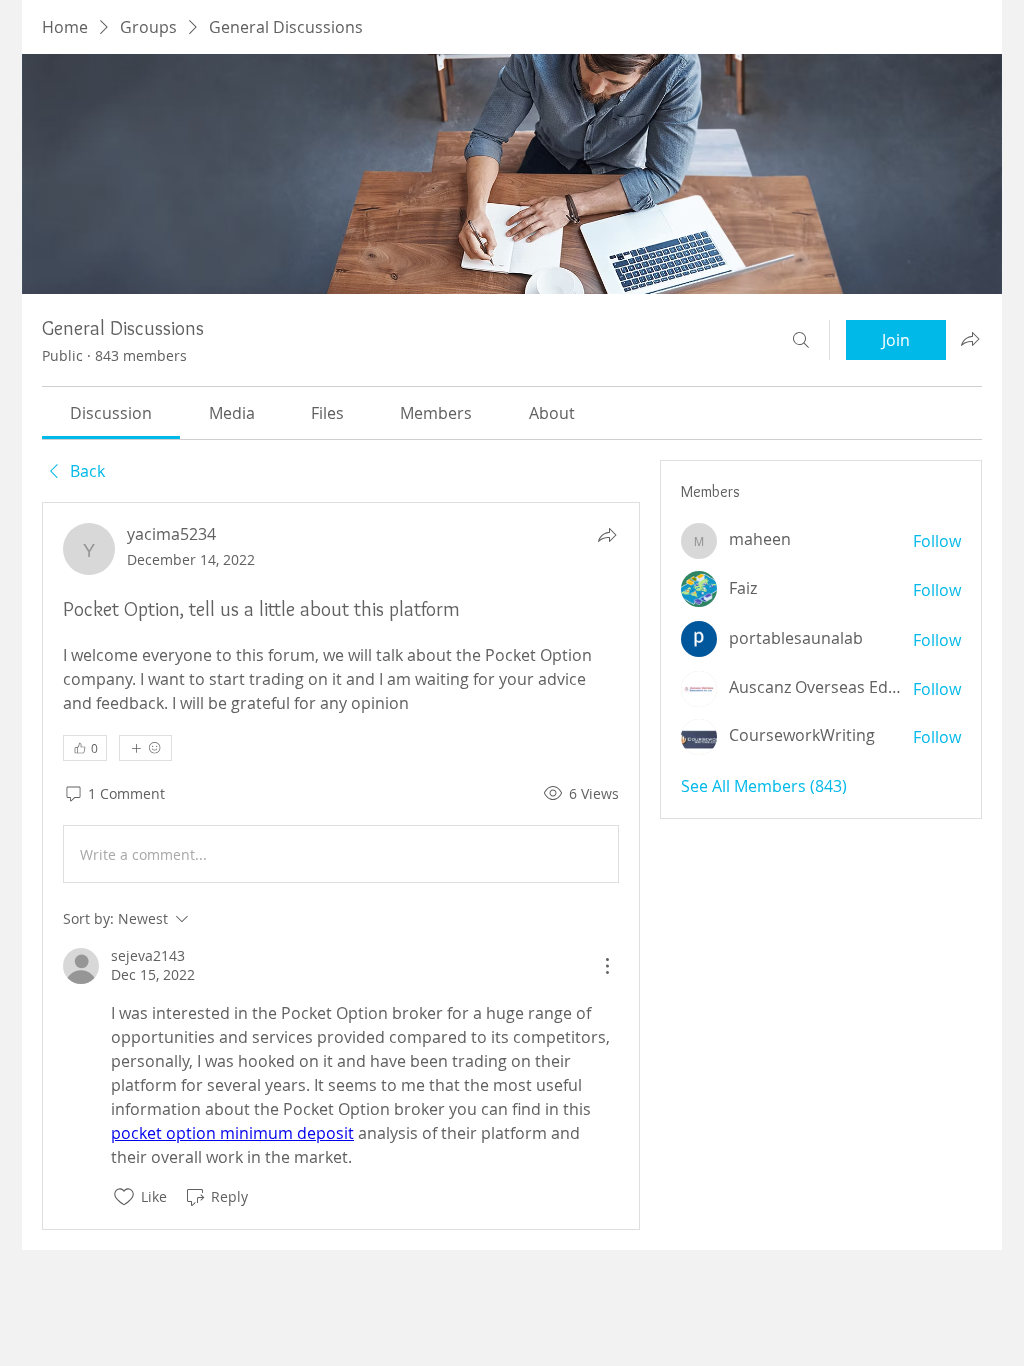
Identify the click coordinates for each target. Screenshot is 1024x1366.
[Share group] (970, 339)
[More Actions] (607, 966)
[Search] (801, 340)
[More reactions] (145, 748)
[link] (111, 413)
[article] (341, 865)
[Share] (607, 535)
